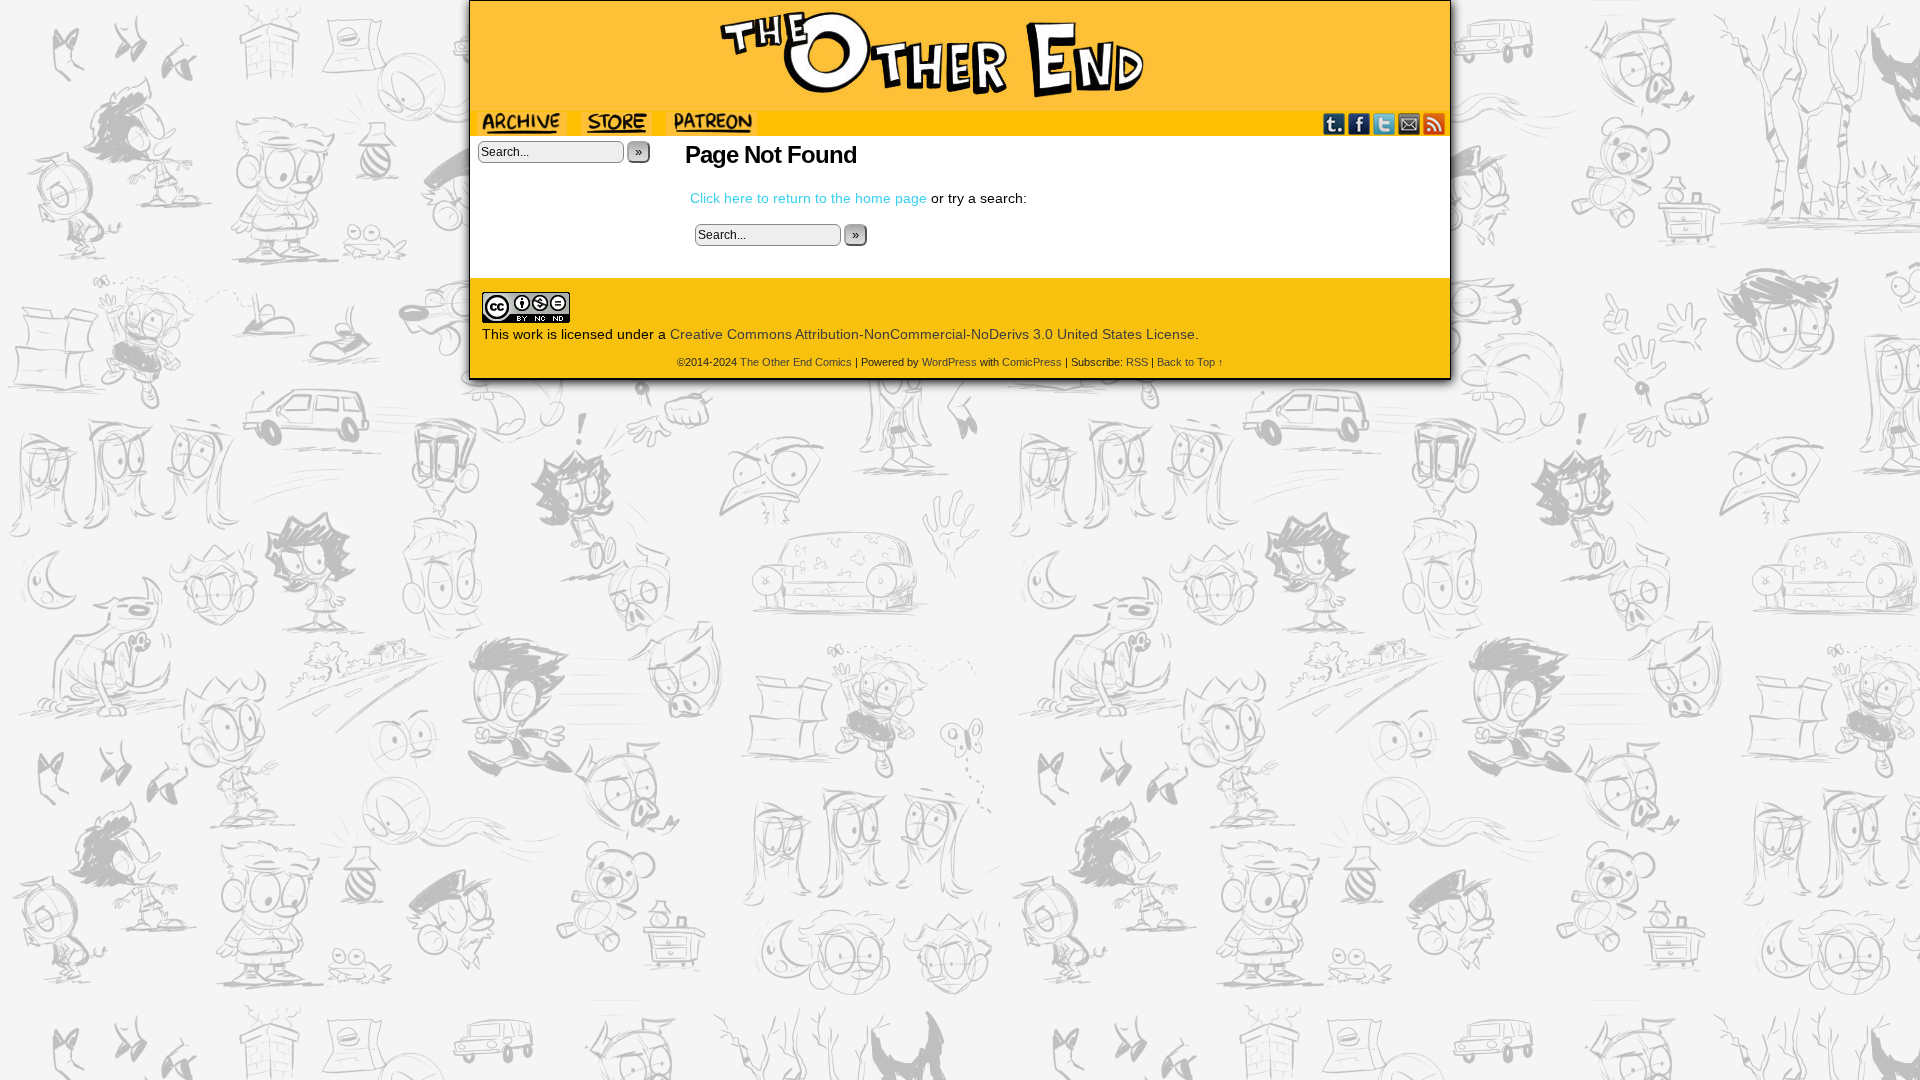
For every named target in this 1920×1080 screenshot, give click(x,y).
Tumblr (1334, 123)
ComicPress (1032, 362)
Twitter (1384, 123)
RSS (1434, 123)
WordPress (949, 362)
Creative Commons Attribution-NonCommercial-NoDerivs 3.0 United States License (932, 334)
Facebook (1359, 123)
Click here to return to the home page (808, 198)
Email (1409, 123)
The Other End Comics (960, 56)
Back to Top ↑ (1190, 362)
